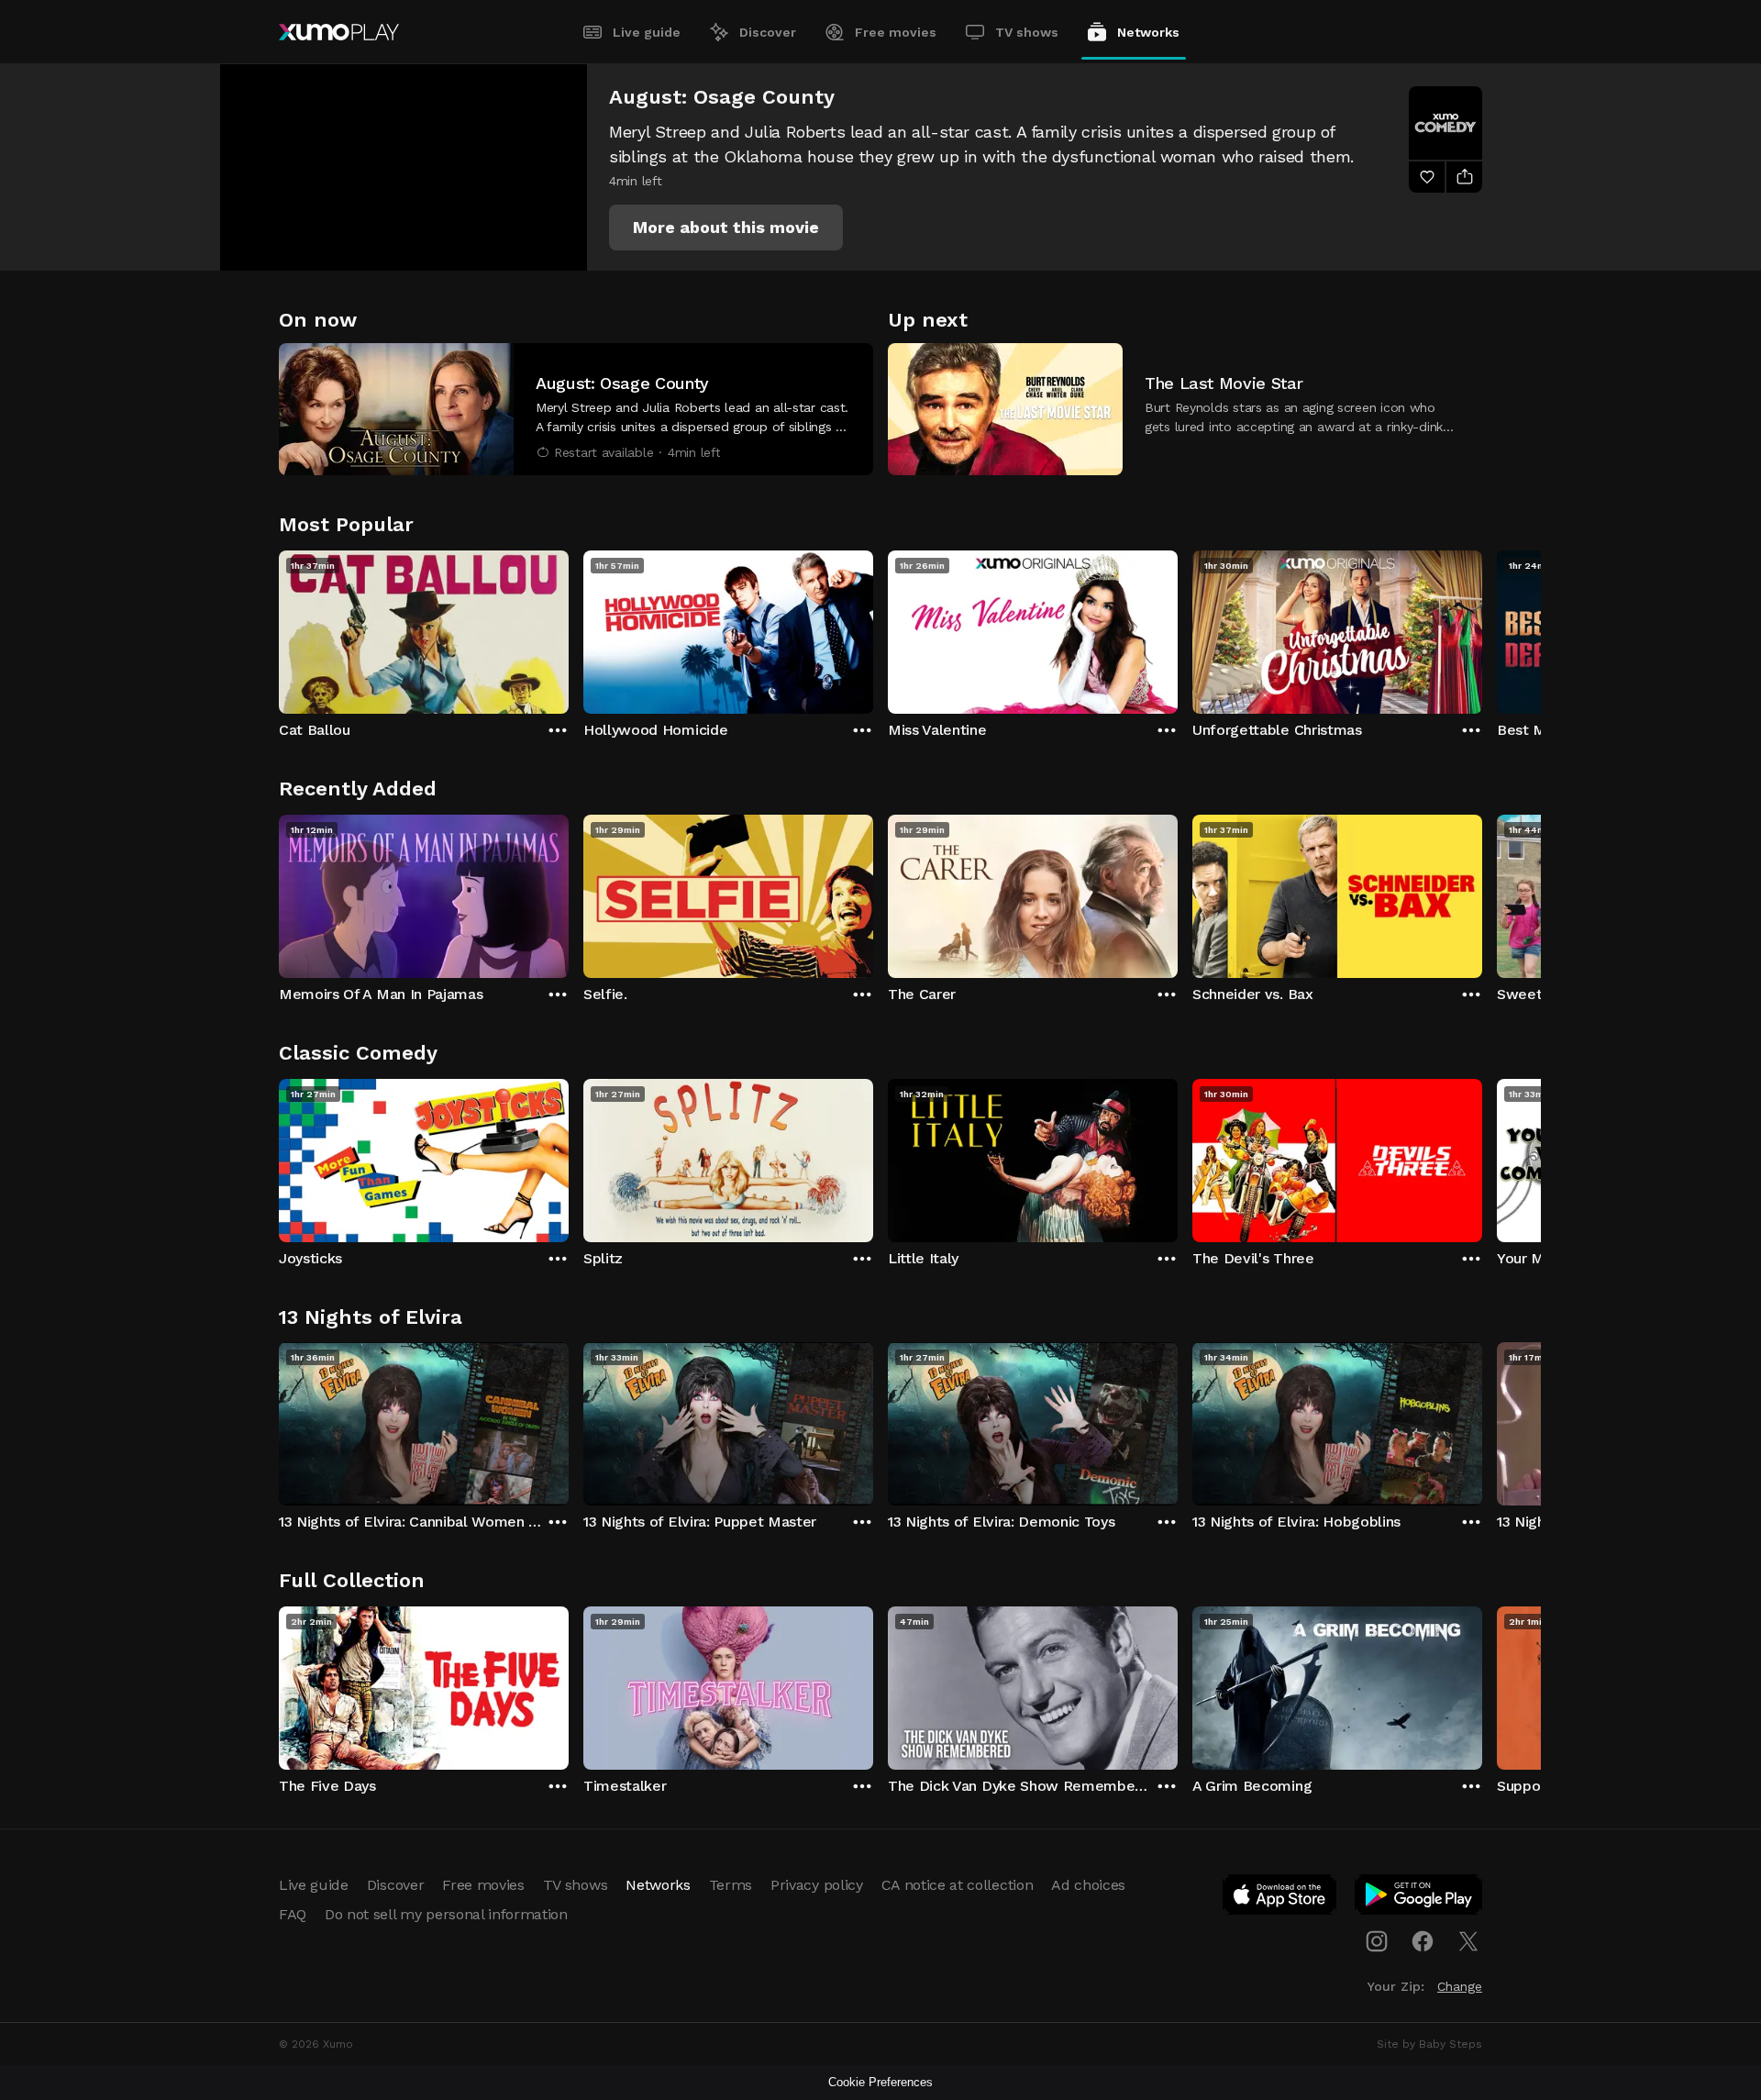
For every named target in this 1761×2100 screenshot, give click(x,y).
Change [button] (1460, 1986)
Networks (1148, 32)
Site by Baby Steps (1429, 2044)
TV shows (1027, 32)
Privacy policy (817, 1885)
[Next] (1482, 628)
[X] (1468, 1941)
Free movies (896, 32)
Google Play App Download (1419, 1898)
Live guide (647, 32)
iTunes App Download (1280, 1898)
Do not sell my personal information (446, 1914)
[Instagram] (1377, 1941)
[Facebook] (1423, 1941)
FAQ (293, 1914)
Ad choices (1088, 1885)
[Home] (339, 32)
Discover (768, 32)
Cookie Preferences (880, 2082)
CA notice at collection (958, 1885)
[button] (726, 228)
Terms (731, 1885)
